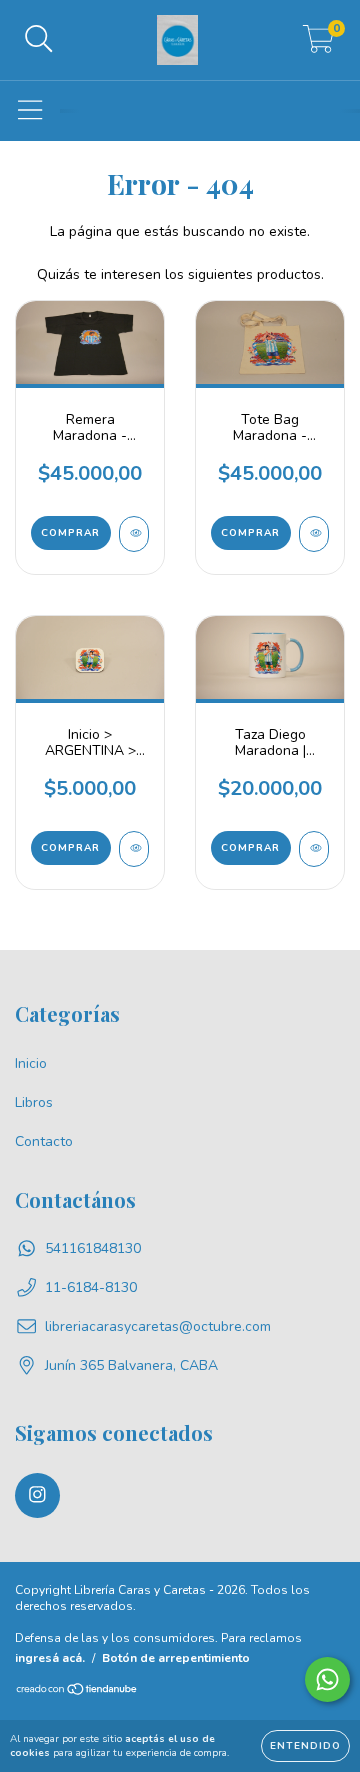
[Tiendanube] (77, 1692)
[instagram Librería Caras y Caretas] (37, 1495)
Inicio (31, 1063)
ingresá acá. (50, 1658)
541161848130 (93, 1248)
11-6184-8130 (91, 1287)
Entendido (305, 1746)
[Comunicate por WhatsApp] (327, 1679)
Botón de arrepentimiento (176, 1658)
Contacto (44, 1141)
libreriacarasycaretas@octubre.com (158, 1326)
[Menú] (30, 111)
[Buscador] (39, 40)
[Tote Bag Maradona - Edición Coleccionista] (314, 534)
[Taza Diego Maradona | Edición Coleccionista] (314, 849)
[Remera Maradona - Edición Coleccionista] (134, 534)
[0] (318, 45)
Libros (34, 1102)
